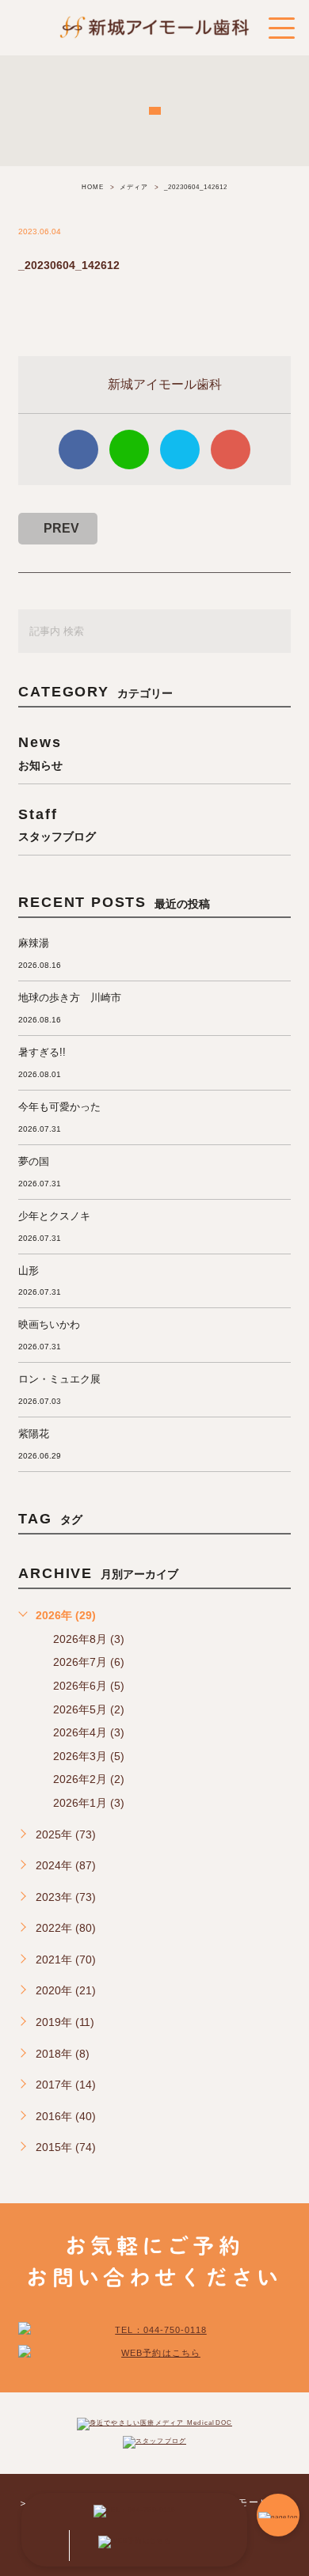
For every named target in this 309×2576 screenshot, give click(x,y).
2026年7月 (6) (89, 1662)
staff (57, 824)
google (231, 450)
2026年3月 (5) (89, 1756)
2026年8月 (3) (89, 1639)
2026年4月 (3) (89, 1732)
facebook (78, 450)
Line (129, 450)
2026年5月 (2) (89, 1709)
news (40, 752)
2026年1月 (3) (89, 1803)
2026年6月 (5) (89, 1686)
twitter (180, 450)
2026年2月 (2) (89, 1779)
